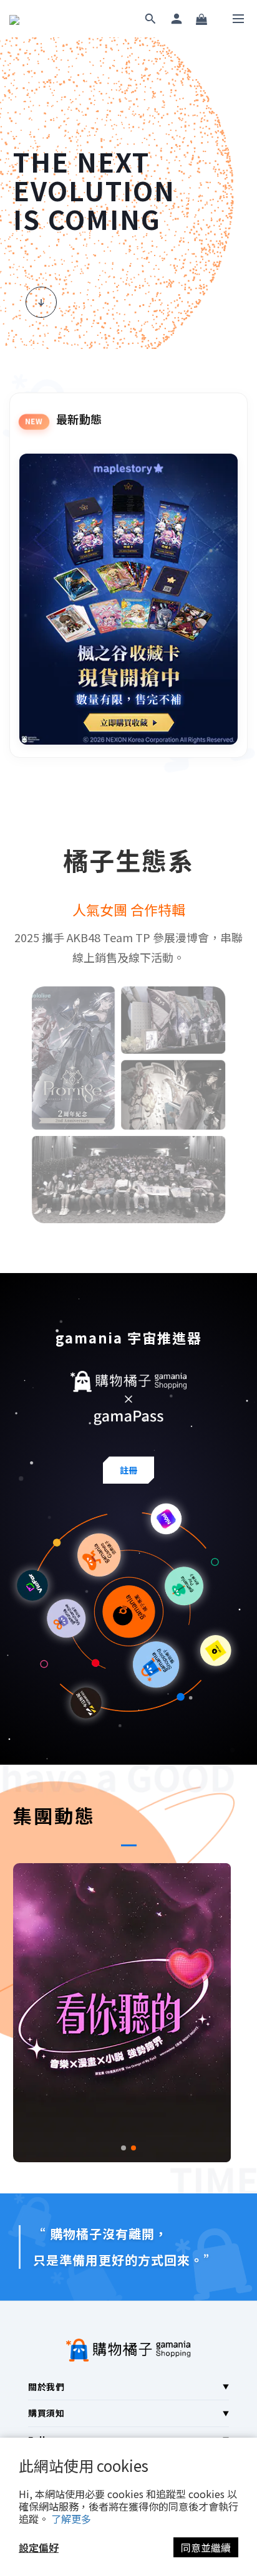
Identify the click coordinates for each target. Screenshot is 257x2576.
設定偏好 (39, 2547)
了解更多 (71, 2519)
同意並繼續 (206, 2547)
